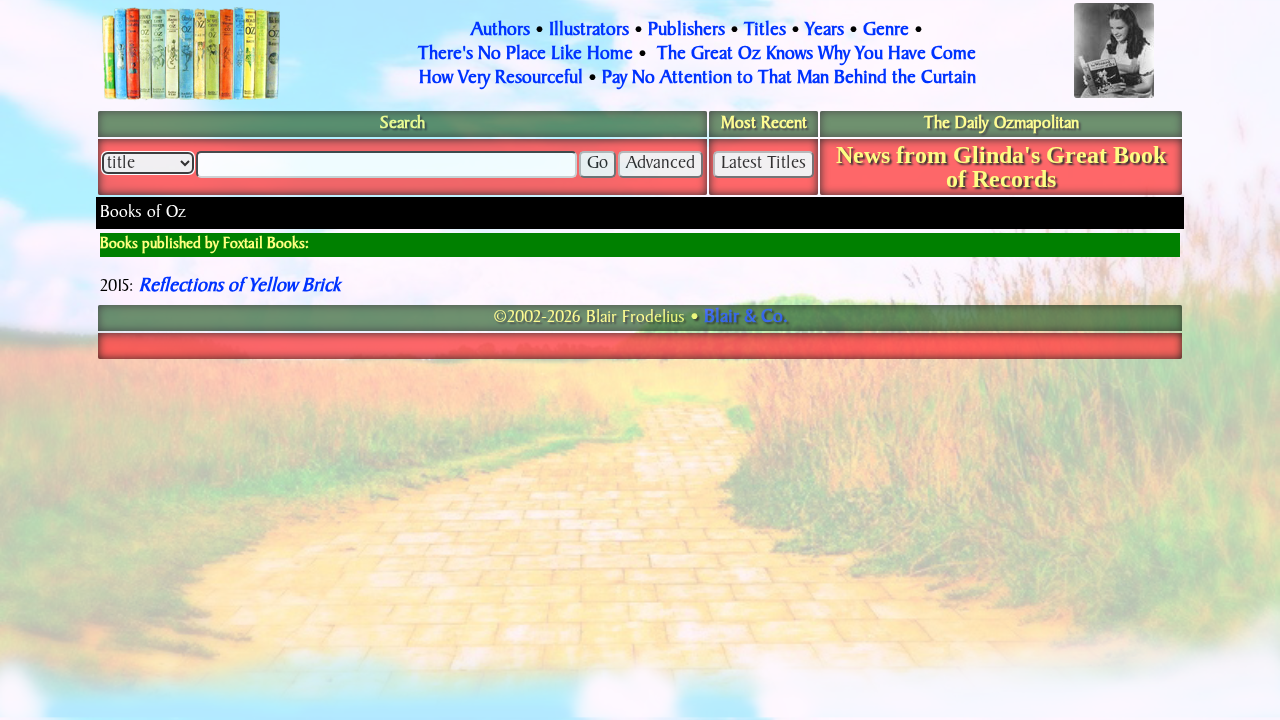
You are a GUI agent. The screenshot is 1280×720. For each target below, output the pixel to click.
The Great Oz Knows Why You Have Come (816, 55)
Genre (886, 31)
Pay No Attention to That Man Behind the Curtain (789, 79)
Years (824, 31)
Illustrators (589, 31)
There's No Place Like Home (525, 55)
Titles (765, 31)
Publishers (686, 31)
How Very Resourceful (501, 79)
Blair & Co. (746, 318)
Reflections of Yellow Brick (239, 287)
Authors (500, 31)
